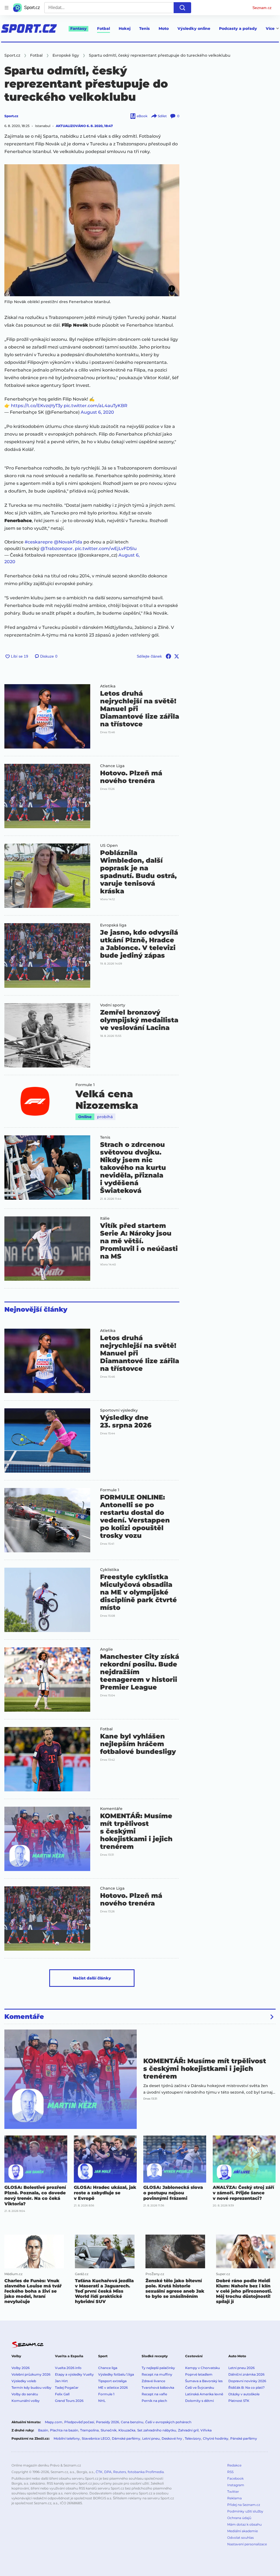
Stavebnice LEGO (96, 2438)
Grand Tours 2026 (69, 2401)
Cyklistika (110, 1570)
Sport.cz (11, 116)
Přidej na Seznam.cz (244, 2505)
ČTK (99, 2472)
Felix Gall (62, 2394)
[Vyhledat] (182, 8)
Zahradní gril (188, 2430)
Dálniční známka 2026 (246, 2374)
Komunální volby (26, 2401)
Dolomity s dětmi (199, 2401)
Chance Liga (112, 766)
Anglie (107, 1649)
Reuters (120, 2472)
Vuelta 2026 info (68, 2368)
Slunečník (109, 2430)
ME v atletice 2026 (113, 2388)
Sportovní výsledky (119, 1410)
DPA (108, 2472)
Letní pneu (151, 2438)
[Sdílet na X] (177, 656)
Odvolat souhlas (240, 2538)
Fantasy (78, 28)
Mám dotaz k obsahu (244, 2524)
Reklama (234, 2498)
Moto (164, 28)
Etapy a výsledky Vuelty (74, 2374)
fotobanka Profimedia (146, 2472)
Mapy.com (54, 2422)
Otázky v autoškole (244, 2394)
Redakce (234, 2465)
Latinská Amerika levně (204, 2394)
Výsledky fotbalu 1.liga (116, 2374)
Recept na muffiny (157, 2374)
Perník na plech (154, 2401)
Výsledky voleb (24, 2381)
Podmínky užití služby (245, 2511)
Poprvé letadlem (199, 2374)
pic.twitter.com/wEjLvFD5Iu (106, 549)
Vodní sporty (113, 1005)
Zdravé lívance (153, 2381)
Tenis (145, 28)
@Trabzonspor (57, 549)
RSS (230, 2472)
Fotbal (103, 28)
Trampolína (89, 2430)
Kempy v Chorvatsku (202, 2368)
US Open (109, 845)
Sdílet (162, 116)
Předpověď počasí (79, 2422)
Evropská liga (113, 925)
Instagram (236, 2485)
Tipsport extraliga (112, 2381)
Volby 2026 (21, 2368)
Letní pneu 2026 (241, 2368)
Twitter (233, 2492)
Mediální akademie (243, 2531)
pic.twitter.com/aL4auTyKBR (96, 406)
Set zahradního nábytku (157, 2430)
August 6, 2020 (97, 412)
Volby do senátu (25, 2394)
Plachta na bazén (64, 2430)
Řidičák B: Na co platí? (247, 2388)
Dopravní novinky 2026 (247, 2381)
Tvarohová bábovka (158, 2388)
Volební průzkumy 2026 (31, 2374)
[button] (92, 230)
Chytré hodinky (216, 2438)
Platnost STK (239, 2401)
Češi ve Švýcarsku (200, 2388)
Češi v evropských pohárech (168, 2422)
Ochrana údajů (239, 2518)
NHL (102, 2401)
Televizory (193, 2438)
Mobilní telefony (67, 2438)
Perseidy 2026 (107, 2422)
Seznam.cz (262, 8)
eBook (142, 116)
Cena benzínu (132, 2422)
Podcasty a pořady (238, 28)
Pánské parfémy (244, 2438)
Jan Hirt (61, 2381)
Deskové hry (172, 2438)
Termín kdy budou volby (31, 2388)
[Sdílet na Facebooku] (168, 656)
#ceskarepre (39, 542)
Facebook (235, 2478)
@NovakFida (68, 542)
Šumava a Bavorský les (204, 2381)
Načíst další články (92, 1978)
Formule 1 (85, 1085)
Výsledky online (194, 28)
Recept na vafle (154, 2394)
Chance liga (108, 2368)
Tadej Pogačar (67, 2388)
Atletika (108, 686)
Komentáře (111, 1809)
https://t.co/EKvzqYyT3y (37, 406)
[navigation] (7, 8)
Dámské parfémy (126, 2438)
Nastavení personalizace (247, 2544)
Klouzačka (127, 2430)
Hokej (125, 28)
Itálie (105, 1218)
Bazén (43, 2430)
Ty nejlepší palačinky (158, 2368)
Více (270, 28)
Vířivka (206, 2430)
